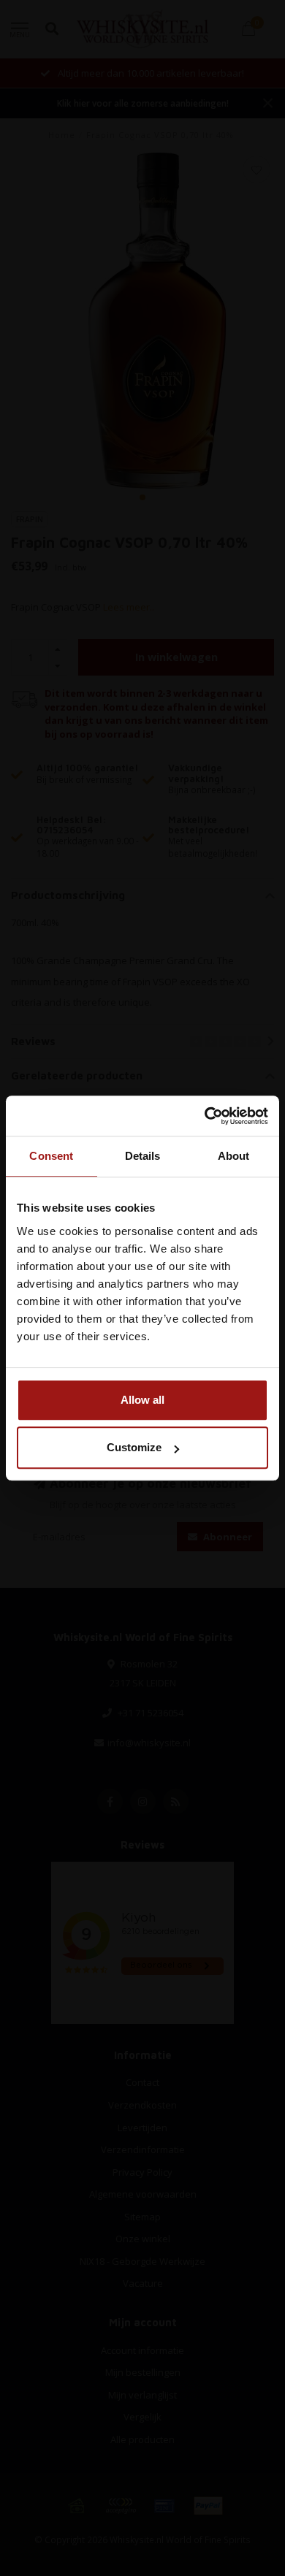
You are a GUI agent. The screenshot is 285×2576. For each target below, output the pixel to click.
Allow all (142, 1400)
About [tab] (234, 1156)
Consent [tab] (51, 1156)
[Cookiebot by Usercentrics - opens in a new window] (205, 1116)
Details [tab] (143, 1156)
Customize (134, 1447)
